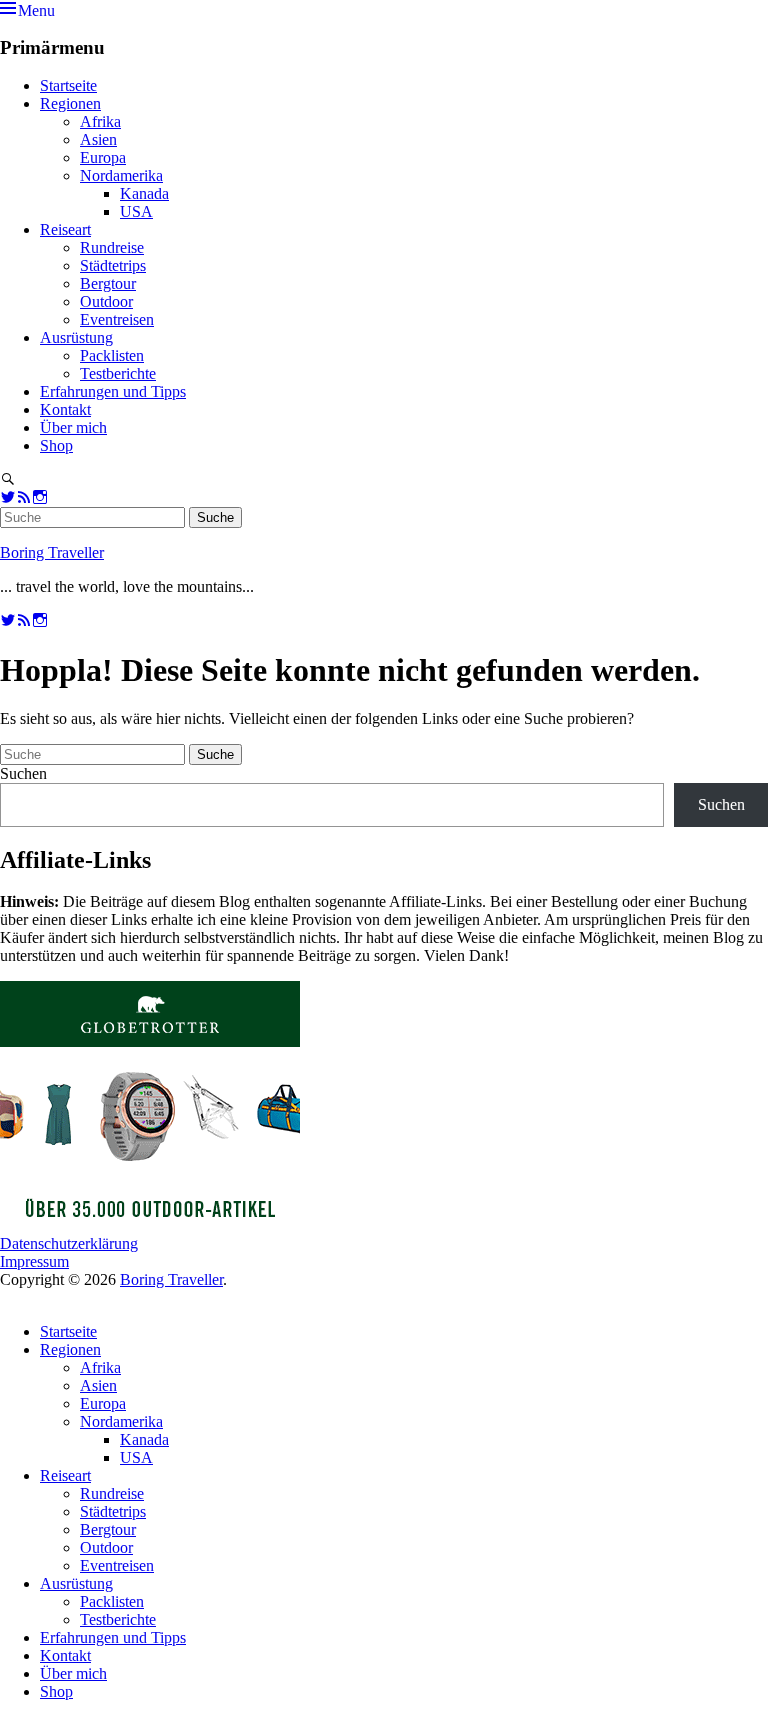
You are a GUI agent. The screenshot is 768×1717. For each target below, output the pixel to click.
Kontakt (65, 409)
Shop (56, 445)
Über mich (73, 427)
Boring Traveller (52, 552)
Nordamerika (121, 175)
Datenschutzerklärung (69, 1243)
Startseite (68, 85)
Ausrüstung (76, 337)
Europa (103, 157)
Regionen (70, 103)
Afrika (100, 121)
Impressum (34, 1261)
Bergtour (108, 283)
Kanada (144, 193)
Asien (98, 139)
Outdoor (106, 301)
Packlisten (112, 355)
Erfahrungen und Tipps (113, 391)
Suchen (23, 773)
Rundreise (112, 247)
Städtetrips (113, 265)
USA (136, 211)
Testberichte (118, 373)
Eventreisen (117, 319)
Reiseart (65, 229)
